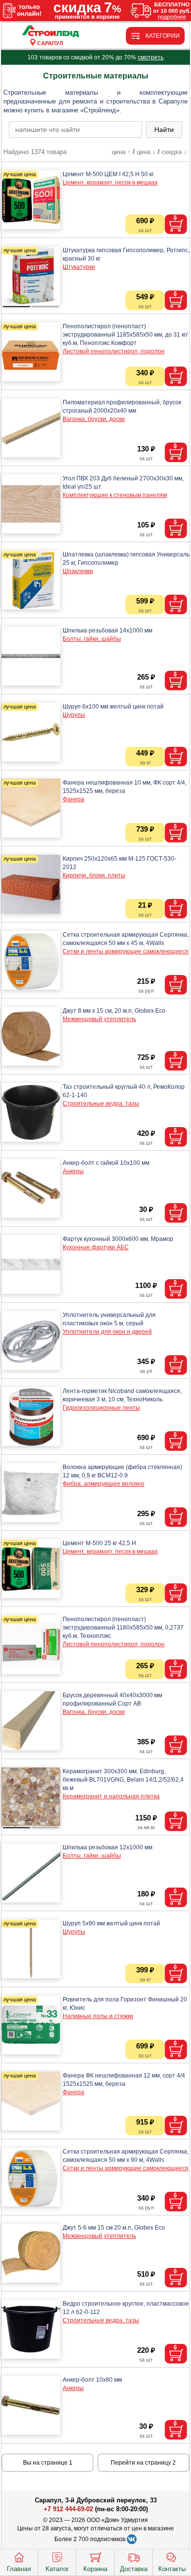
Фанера (73, 799)
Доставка (134, 2569)
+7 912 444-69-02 (68, 2509)
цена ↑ (121, 152)
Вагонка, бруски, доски (94, 419)
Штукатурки (79, 267)
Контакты (172, 2569)
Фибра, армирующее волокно (104, 1484)
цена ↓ (146, 152)
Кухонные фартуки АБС (96, 1247)
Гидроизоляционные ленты (101, 1408)
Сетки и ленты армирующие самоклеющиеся (126, 951)
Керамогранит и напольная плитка (111, 1796)
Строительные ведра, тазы (101, 1104)
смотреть (151, 57)
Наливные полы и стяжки (98, 2016)
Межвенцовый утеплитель (99, 1019)
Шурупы (74, 715)
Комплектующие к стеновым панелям (115, 495)
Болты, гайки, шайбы (92, 639)
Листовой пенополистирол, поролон (114, 351)
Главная (19, 2569)
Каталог (57, 2569)
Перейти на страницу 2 (143, 2463)
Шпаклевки (78, 571)
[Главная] (50, 32)
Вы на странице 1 (48, 2463)
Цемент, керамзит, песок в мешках (110, 183)
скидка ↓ (174, 152)
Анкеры (73, 1171)
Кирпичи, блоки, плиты (94, 875)
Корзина (95, 2569)
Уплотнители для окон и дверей (107, 1332)
